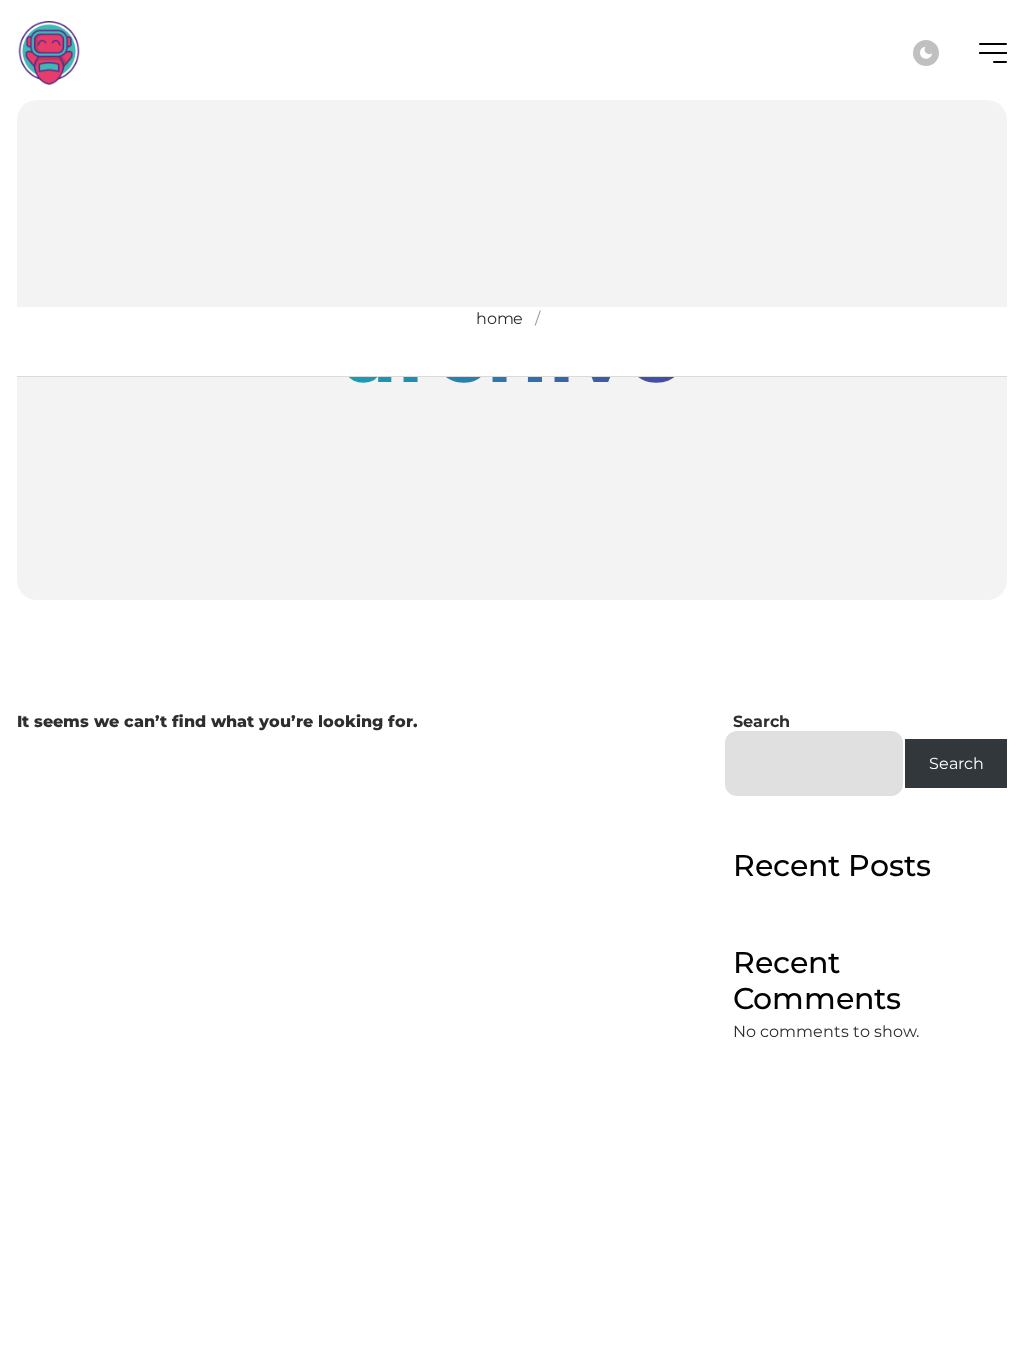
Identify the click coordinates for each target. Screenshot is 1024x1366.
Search (761, 721)
